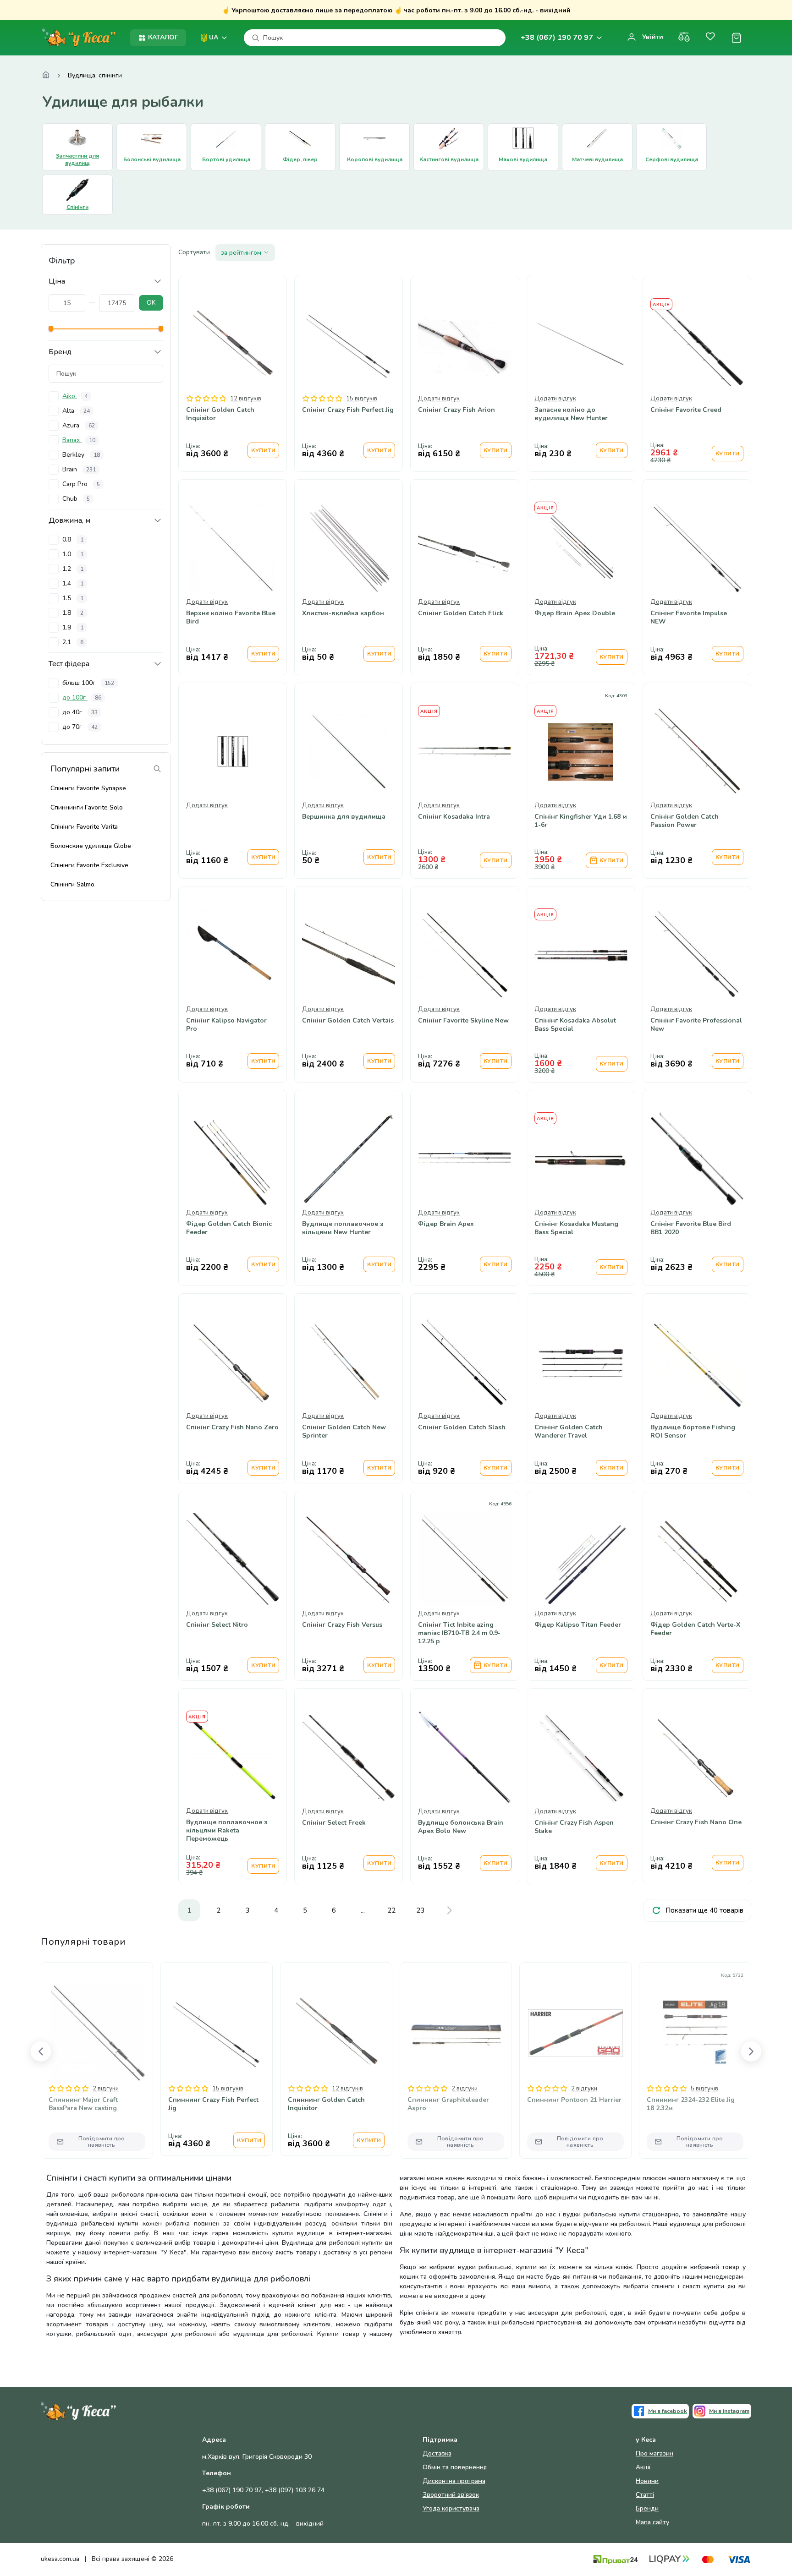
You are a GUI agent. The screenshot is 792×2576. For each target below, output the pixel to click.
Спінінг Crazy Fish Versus (342, 1625)
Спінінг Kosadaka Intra (454, 817)
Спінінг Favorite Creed (686, 410)
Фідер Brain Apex (446, 1224)
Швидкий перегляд (233, 372)
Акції (643, 2467)
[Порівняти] (684, 38)
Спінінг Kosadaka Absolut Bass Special (575, 1025)
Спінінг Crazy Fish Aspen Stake (574, 1827)
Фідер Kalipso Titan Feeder (578, 1625)
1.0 (73, 554)
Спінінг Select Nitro (217, 1625)
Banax (79, 440)
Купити (263, 450)
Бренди (647, 2508)
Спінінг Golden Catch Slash (462, 1427)
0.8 (73, 539)
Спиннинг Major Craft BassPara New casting (83, 2104)
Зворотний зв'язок (451, 2495)
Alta (76, 411)
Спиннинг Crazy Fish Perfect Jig (213, 2104)
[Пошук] (256, 38)
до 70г (80, 727)
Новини (647, 2481)
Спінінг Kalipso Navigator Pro (226, 1025)
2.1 (73, 642)
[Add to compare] (559, 778)
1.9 (73, 627)
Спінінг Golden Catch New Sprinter (344, 1432)
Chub (76, 499)
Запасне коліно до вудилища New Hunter (571, 414)
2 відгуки (106, 2089)
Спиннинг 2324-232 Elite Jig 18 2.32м (691, 2104)
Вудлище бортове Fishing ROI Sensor (693, 1432)
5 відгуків (704, 2089)
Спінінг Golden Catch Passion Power (685, 821)
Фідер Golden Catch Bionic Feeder (229, 1228)
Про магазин (654, 2453)
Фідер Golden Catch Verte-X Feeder (695, 1629)
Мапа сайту (652, 2522)
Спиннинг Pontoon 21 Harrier (574, 2100)
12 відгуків (246, 399)
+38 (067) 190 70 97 (557, 38)
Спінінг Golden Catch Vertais (348, 1021)
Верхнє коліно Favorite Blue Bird (231, 618)
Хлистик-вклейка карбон (343, 613)
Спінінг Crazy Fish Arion (456, 410)
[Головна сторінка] (46, 76)
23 (420, 1910)
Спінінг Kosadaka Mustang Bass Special (576, 1228)
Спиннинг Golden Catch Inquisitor (326, 2104)
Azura (79, 425)
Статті (645, 2495)
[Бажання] (710, 38)
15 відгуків (362, 399)
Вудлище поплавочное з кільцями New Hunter (343, 1228)
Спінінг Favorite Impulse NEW (689, 618)
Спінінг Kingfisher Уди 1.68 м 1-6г (581, 821)
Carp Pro (81, 484)
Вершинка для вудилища (344, 817)
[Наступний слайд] (751, 2051)
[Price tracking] (603, 778)
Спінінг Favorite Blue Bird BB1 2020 (691, 1228)
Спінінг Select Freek (334, 1823)
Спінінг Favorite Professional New (696, 1025)
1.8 (73, 613)
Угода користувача (451, 2508)
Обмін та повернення (455, 2467)
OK (151, 303)
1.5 (73, 598)
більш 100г (88, 683)
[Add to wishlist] (581, 778)
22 (391, 1910)
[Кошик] (736, 38)
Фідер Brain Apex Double (575, 613)
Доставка (437, 2453)
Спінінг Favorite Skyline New (463, 1021)
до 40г (80, 712)
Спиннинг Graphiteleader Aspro (448, 2104)
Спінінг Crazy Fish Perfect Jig (348, 410)
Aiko (75, 396)
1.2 (73, 569)
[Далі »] (449, 1910)
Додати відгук (439, 399)
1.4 (73, 583)
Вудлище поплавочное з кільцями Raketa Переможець (227, 1831)
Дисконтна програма (454, 2481)
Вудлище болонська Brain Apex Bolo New (461, 1827)
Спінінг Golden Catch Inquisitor (220, 414)
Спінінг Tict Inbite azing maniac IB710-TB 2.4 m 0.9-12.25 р (459, 1633)
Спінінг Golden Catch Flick (461, 613)
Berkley (81, 455)
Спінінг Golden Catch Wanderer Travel (569, 1432)
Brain (79, 469)
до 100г (82, 697)
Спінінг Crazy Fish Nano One (696, 1822)
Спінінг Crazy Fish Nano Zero (232, 1427)
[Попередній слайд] (41, 2051)
